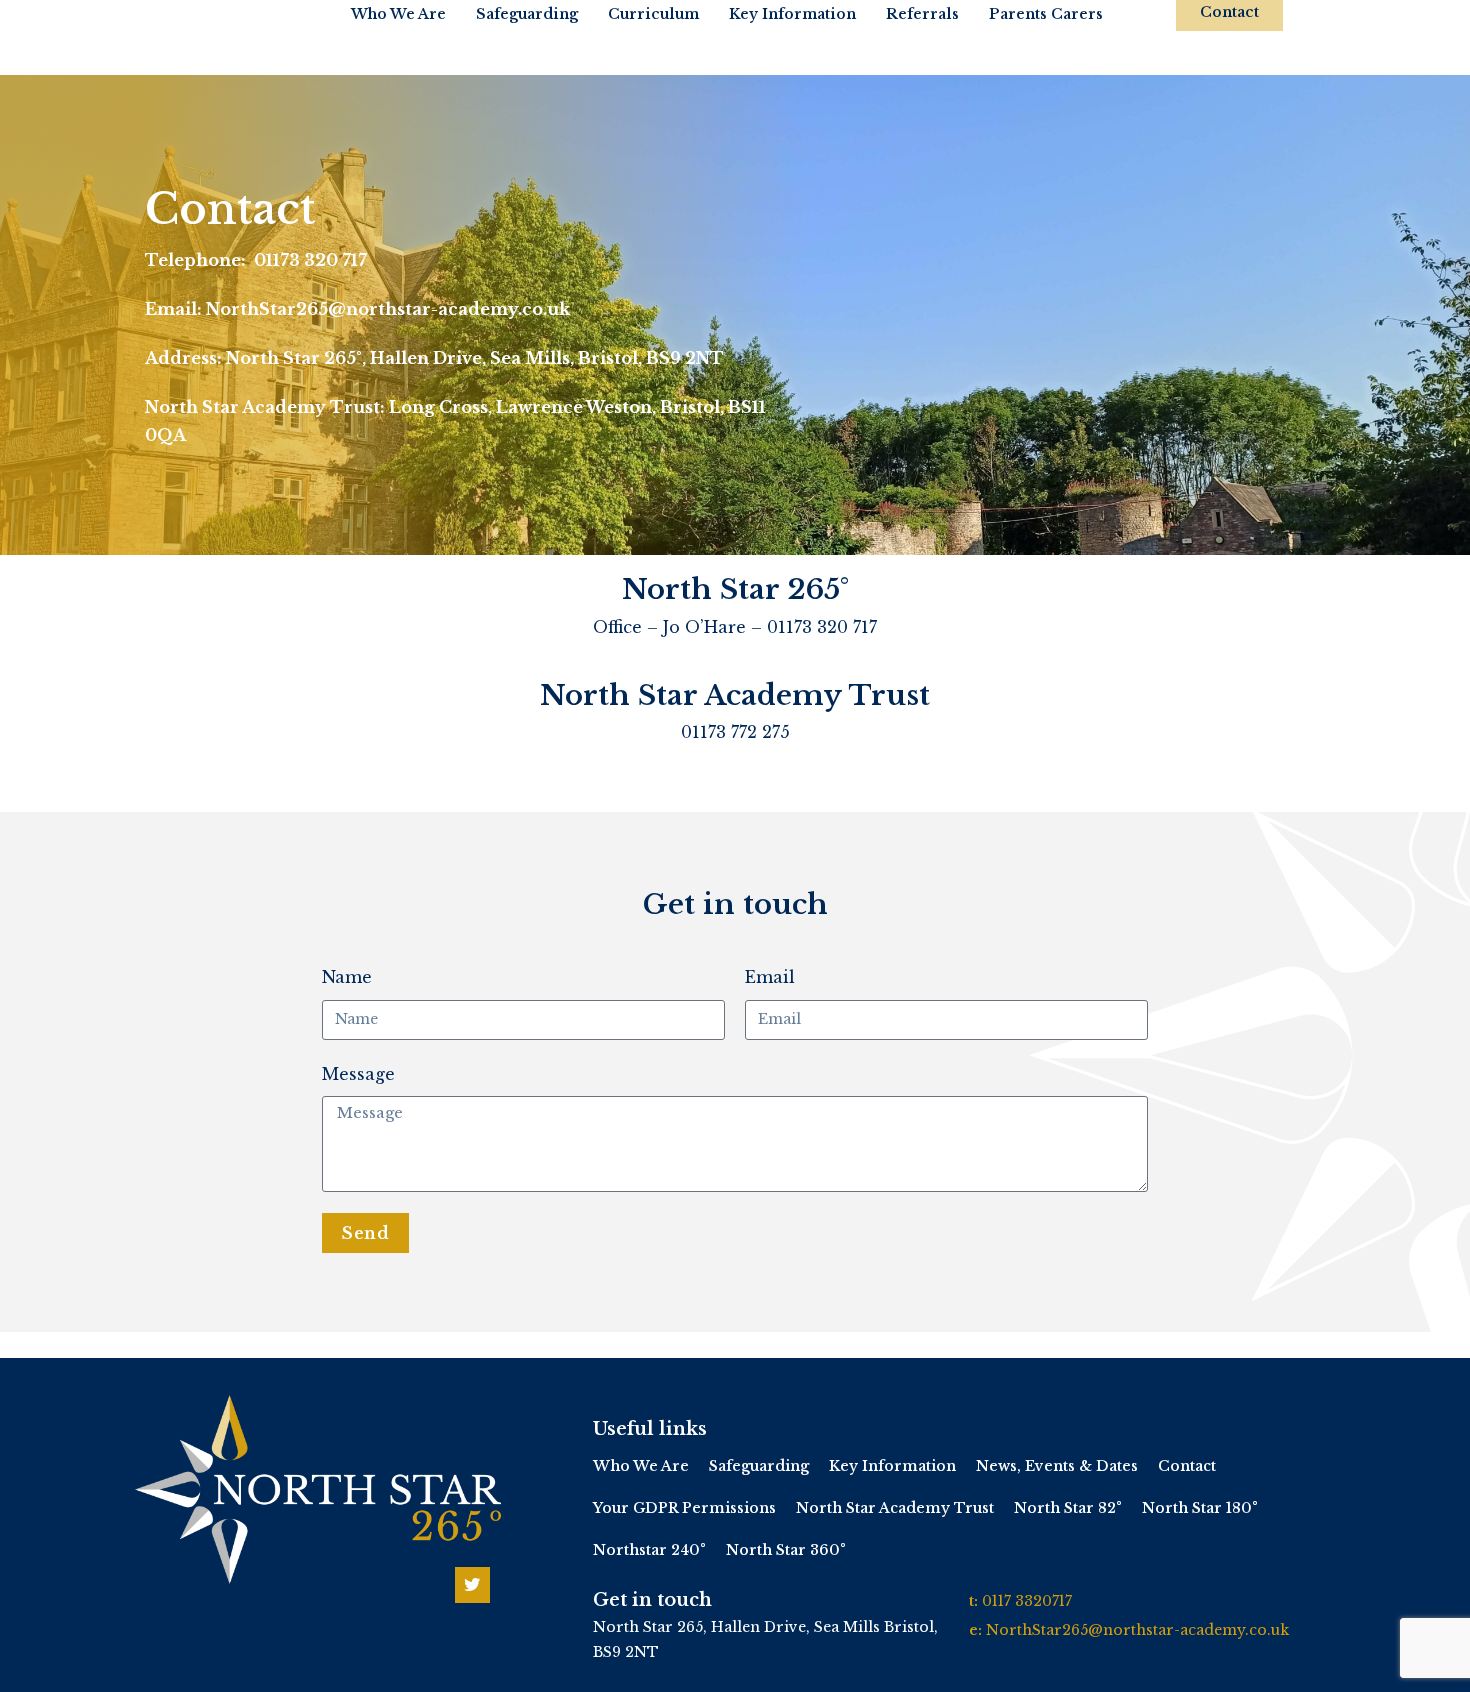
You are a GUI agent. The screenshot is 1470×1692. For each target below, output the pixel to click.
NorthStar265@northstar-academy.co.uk (1137, 1630)
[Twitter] (472, 1584)
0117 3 (1003, 1601)
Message (358, 1074)
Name (347, 977)
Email (770, 977)
